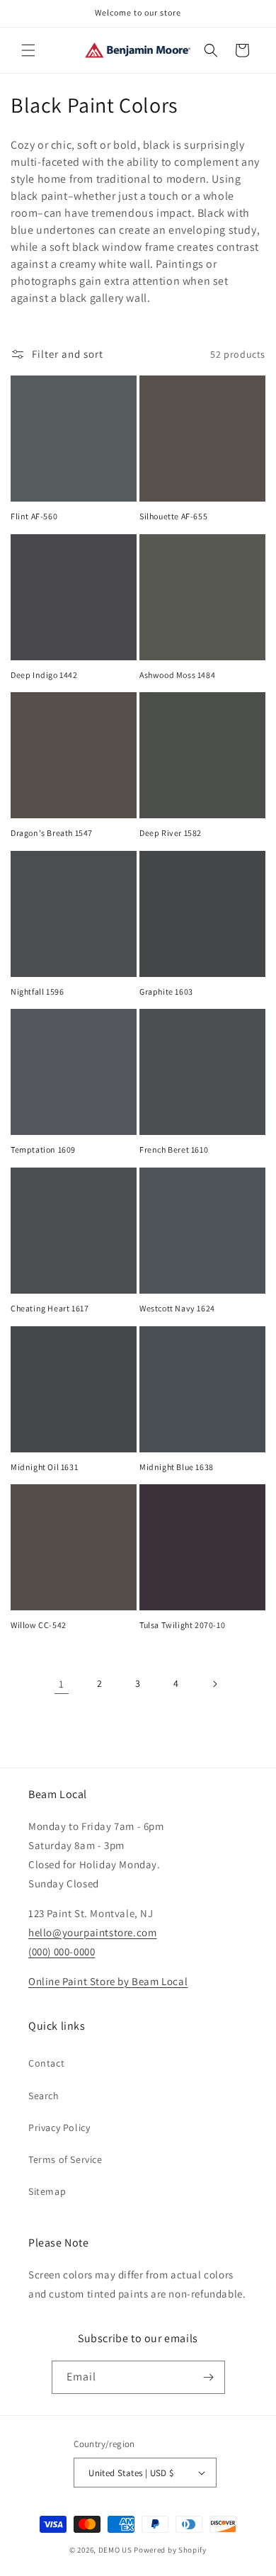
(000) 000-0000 (62, 1951)
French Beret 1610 (174, 1149)
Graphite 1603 (166, 992)
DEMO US (115, 2550)
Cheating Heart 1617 (50, 1308)
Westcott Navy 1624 (177, 1308)
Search (44, 2096)
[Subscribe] (209, 2377)
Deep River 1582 (171, 833)
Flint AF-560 (34, 516)
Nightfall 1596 (37, 992)
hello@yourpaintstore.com (92, 1932)
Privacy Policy (59, 2128)
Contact (46, 2063)
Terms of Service (65, 2159)
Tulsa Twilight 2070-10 (182, 1625)
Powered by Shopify (170, 2550)
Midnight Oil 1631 (44, 1467)
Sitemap (47, 2191)
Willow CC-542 (39, 1625)
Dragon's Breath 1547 (52, 833)
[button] (28, 50)
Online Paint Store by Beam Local (108, 1981)
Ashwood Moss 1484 (177, 675)
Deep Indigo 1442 (44, 675)
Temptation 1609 (43, 1149)
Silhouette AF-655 (173, 516)
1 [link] (62, 1684)
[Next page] (214, 1684)
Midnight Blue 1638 (177, 1467)
